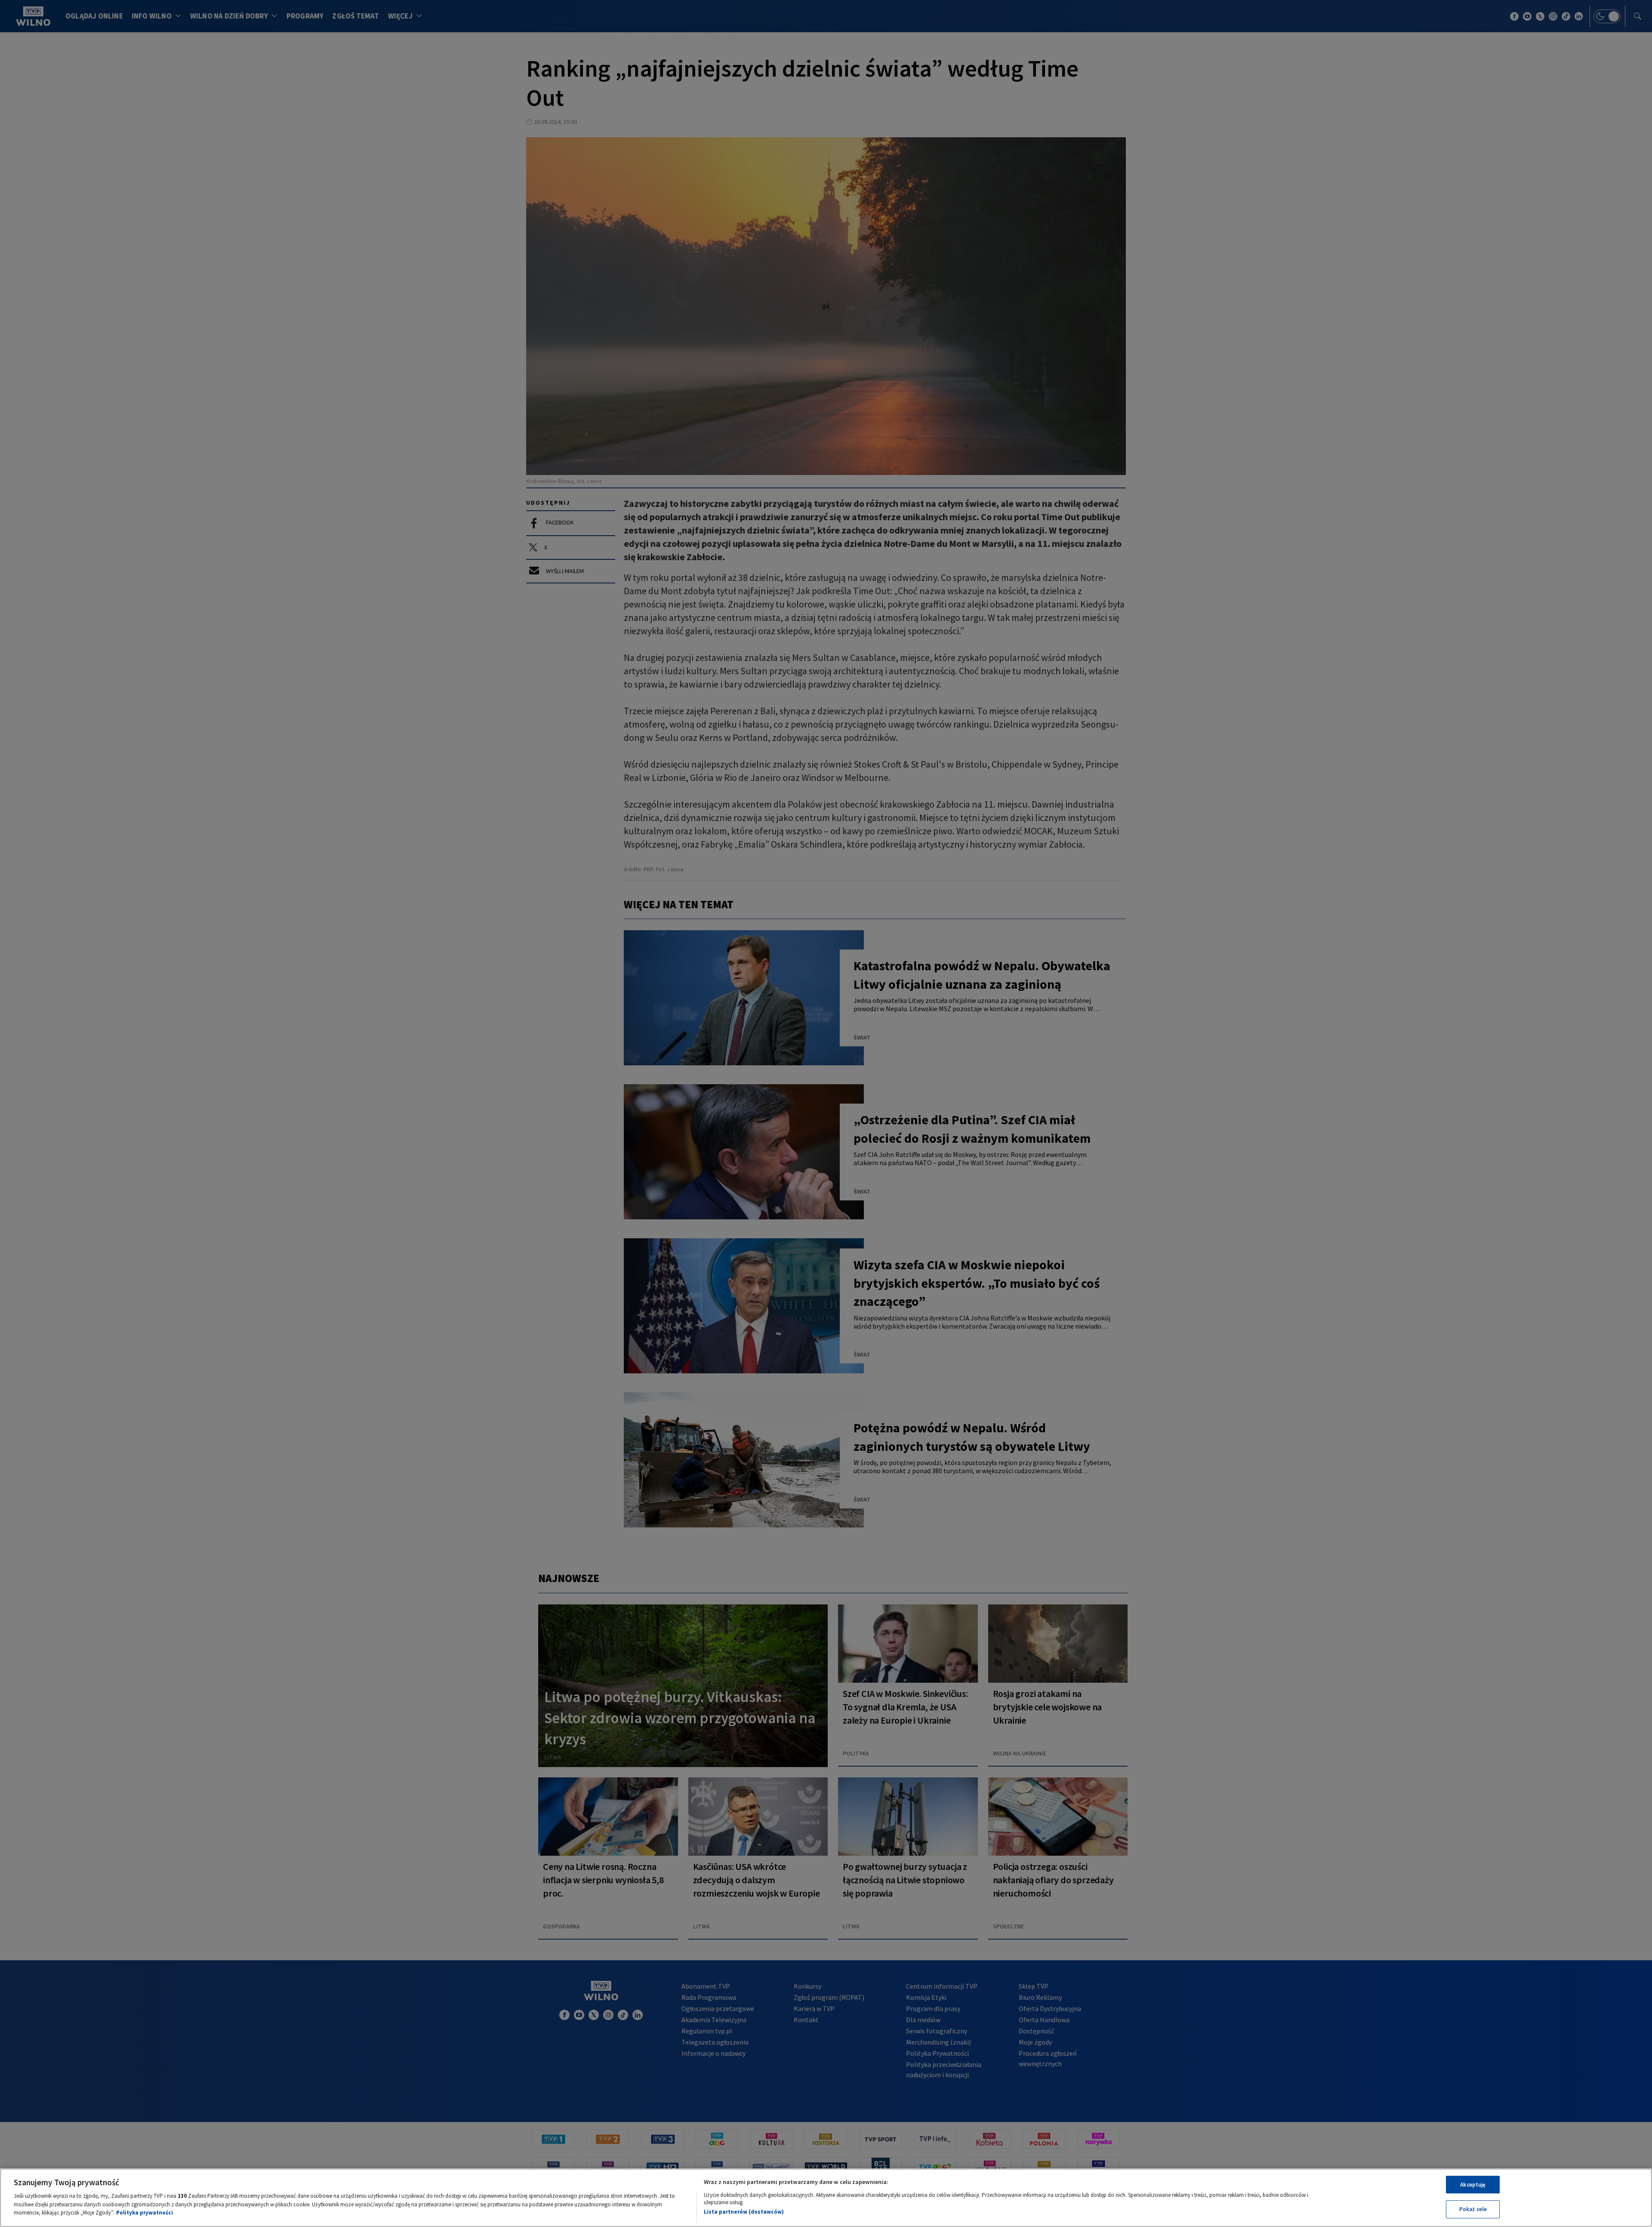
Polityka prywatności (145, 2213)
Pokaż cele (1473, 2209)
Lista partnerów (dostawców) (744, 2212)
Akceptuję (1473, 2185)
